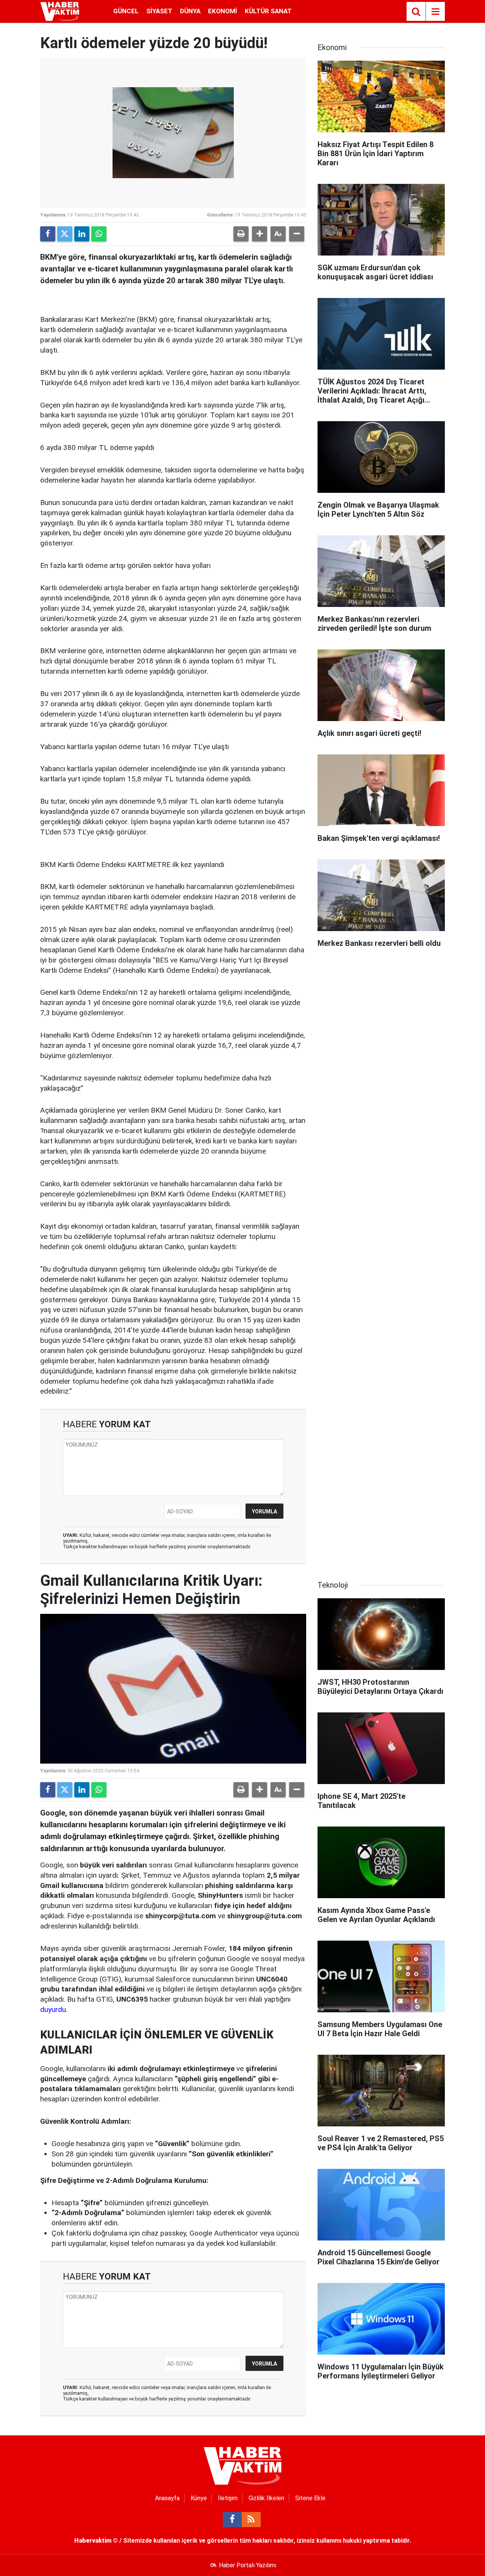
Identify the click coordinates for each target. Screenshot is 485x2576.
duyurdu (53, 2009)
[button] (260, 234)
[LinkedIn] (82, 234)
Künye (199, 2498)
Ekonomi (223, 11)
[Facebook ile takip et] (232, 2520)
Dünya (190, 11)
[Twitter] (65, 234)
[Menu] (435, 12)
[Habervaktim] (60, 11)
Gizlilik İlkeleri (266, 2498)
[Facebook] (48, 234)
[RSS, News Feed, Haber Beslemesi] (251, 2520)
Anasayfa (167, 2498)
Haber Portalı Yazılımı (248, 2565)
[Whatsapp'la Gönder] (99, 234)
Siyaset (159, 11)
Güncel (126, 11)
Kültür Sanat (268, 11)
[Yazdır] (241, 234)
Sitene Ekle (310, 2498)
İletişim (228, 2498)
